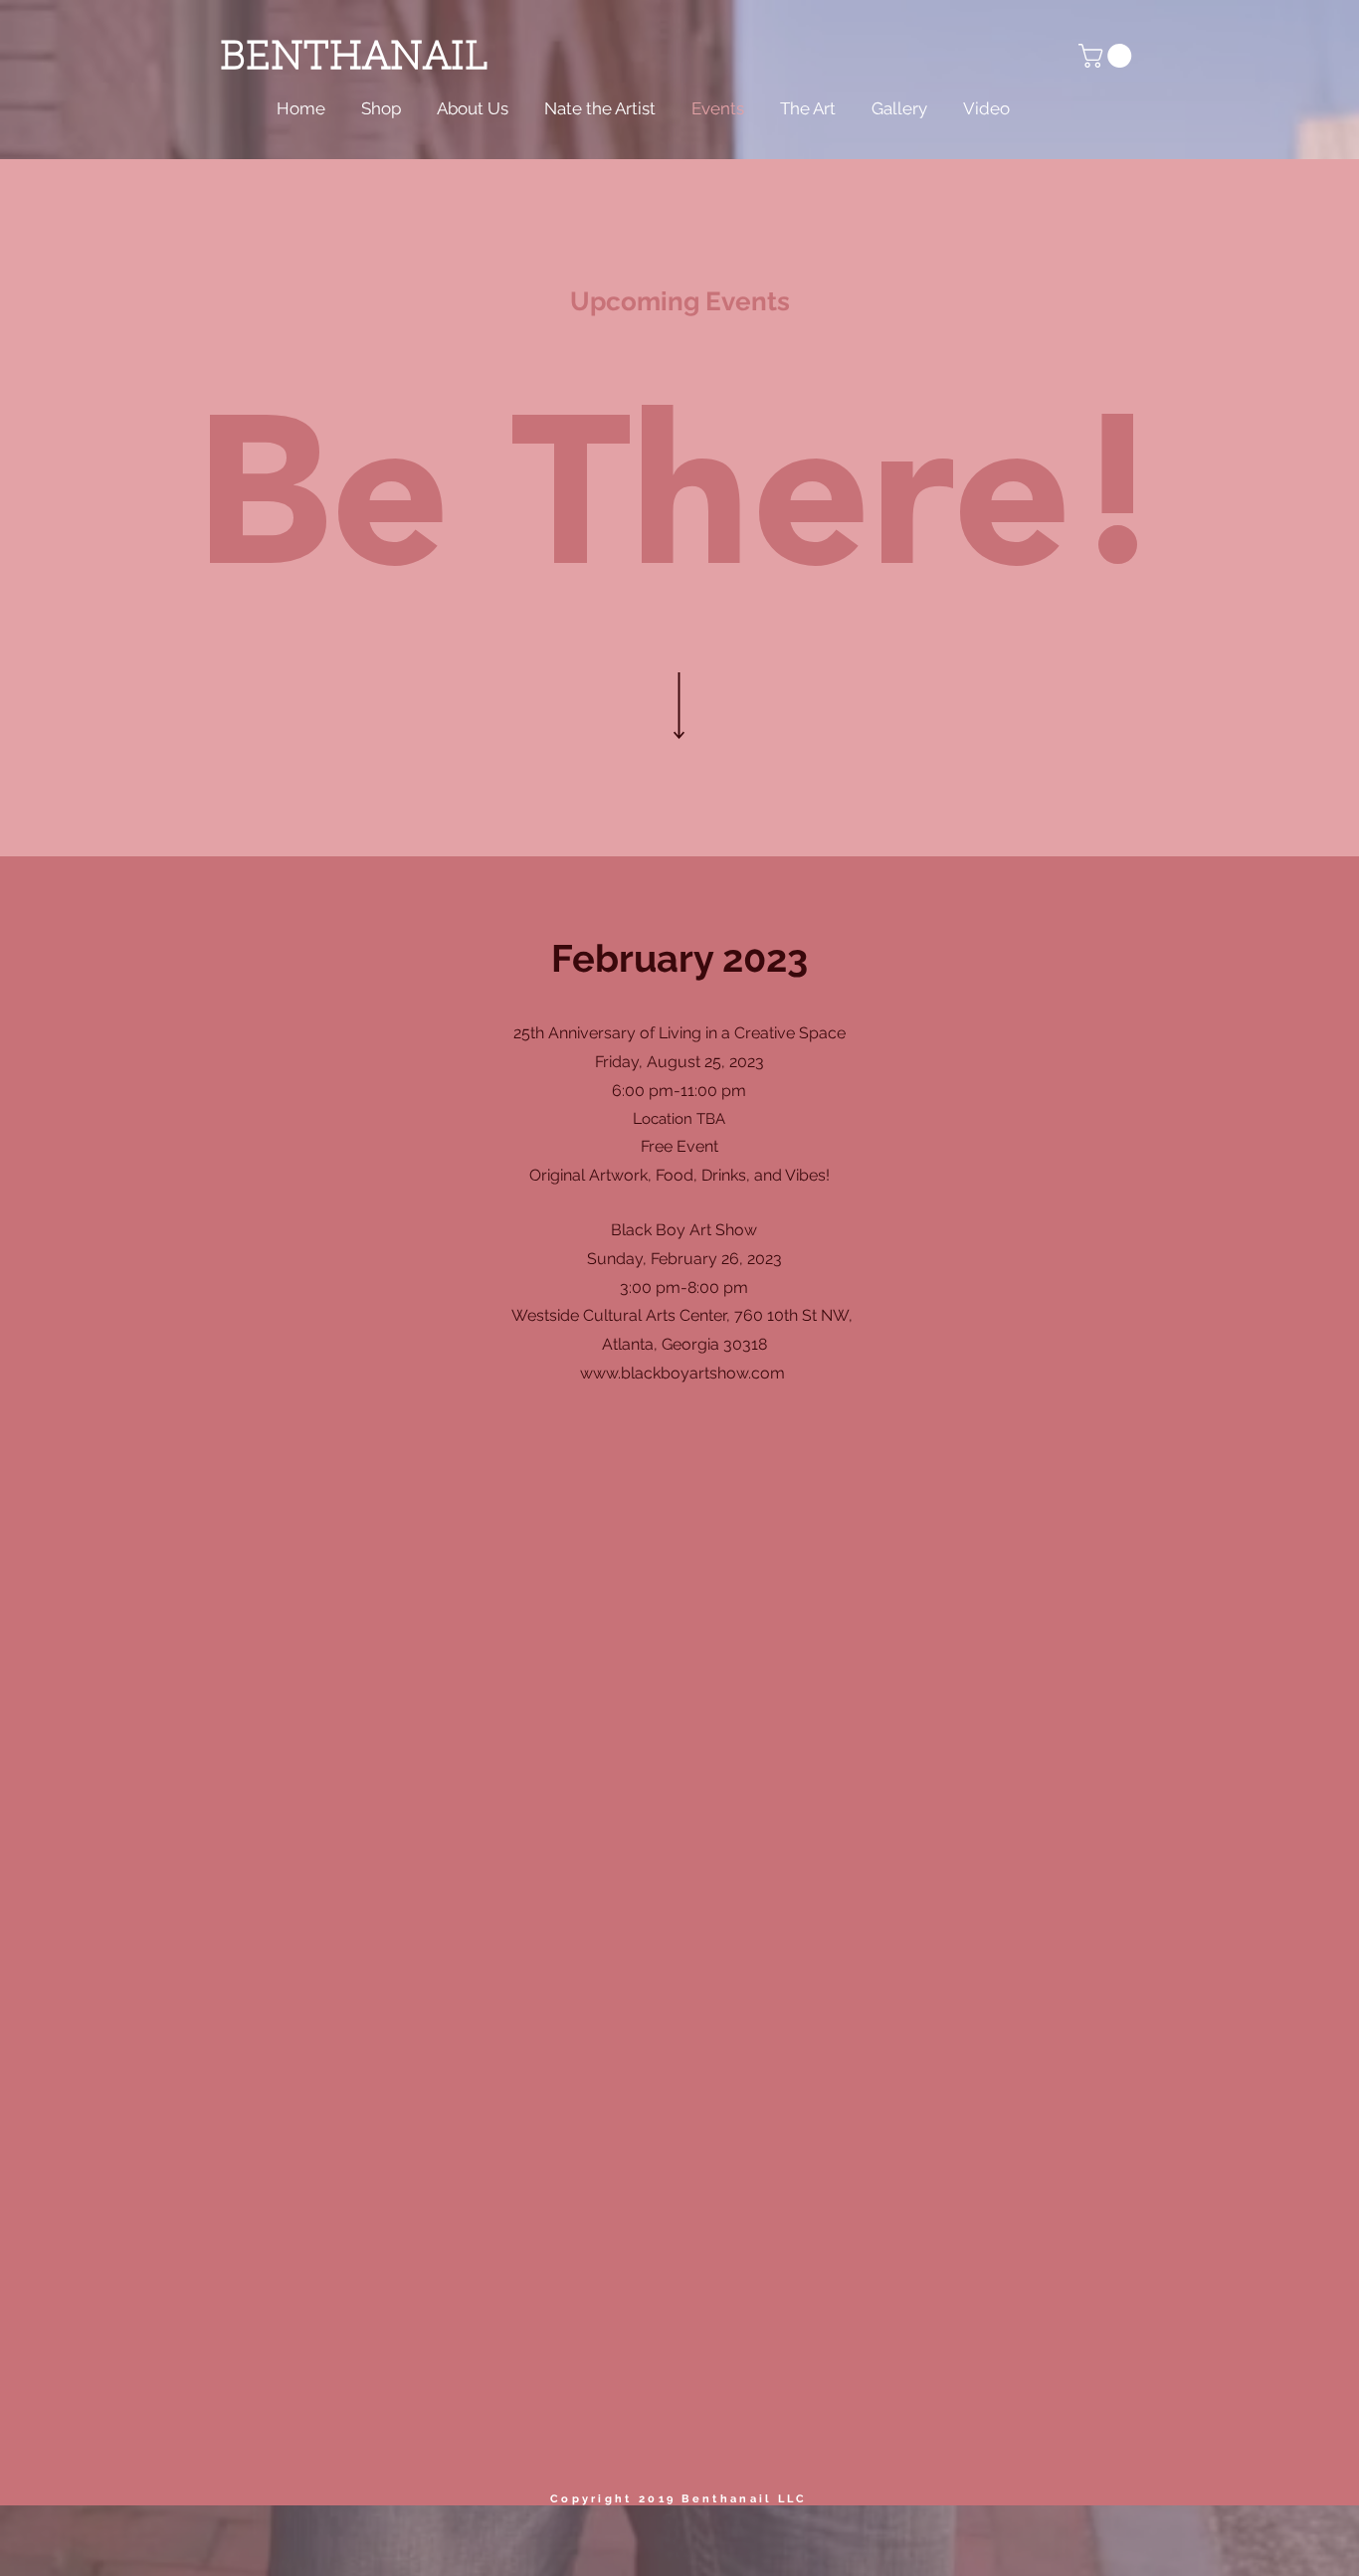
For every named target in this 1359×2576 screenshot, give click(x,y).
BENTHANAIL (354, 59)
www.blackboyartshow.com (682, 1373)
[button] (1108, 56)
